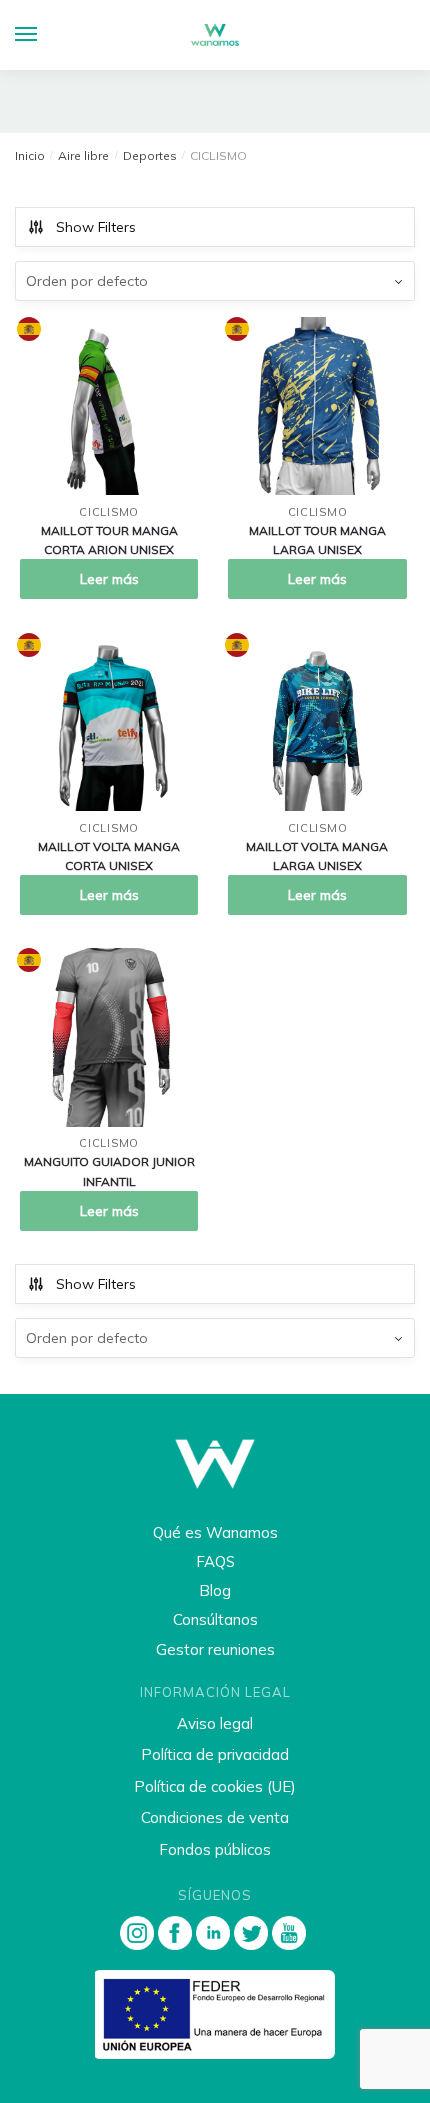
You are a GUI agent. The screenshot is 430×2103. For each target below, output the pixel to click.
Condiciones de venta (215, 1817)
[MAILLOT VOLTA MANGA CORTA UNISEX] (109, 722)
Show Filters (96, 227)
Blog (215, 1590)
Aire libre (83, 155)
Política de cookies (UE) (215, 1786)
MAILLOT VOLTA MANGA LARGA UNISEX (317, 856)
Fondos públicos (215, 1849)
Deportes (150, 155)
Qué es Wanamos (215, 1532)
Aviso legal (215, 1723)
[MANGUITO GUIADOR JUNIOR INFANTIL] (109, 1037)
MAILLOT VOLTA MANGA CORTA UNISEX (109, 856)
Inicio (30, 155)
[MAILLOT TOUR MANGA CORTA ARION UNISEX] (109, 406)
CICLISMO (109, 512)
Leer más (109, 579)
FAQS (215, 1561)
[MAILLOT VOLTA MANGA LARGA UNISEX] (317, 722)
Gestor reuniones (215, 1649)
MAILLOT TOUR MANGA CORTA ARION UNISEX (109, 540)
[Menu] (45, 35)
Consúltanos (215, 1619)
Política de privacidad (215, 1754)
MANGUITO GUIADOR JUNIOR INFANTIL (109, 1171)
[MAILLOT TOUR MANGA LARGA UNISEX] (317, 406)
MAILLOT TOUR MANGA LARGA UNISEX (317, 540)
